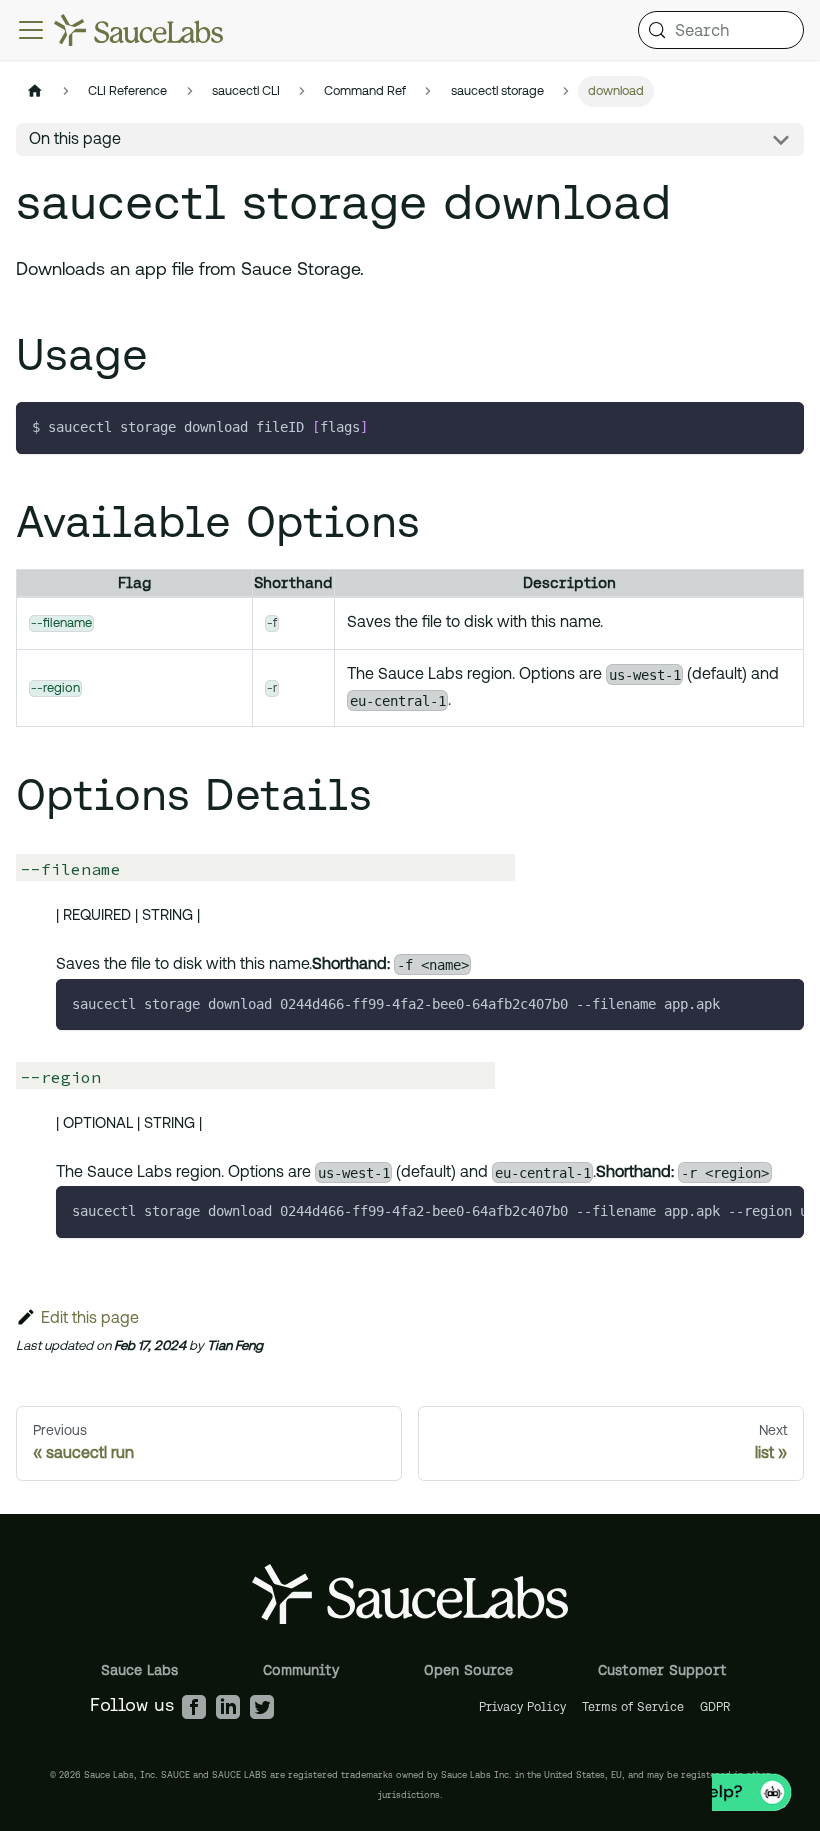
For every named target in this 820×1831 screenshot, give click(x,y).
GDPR (715, 1706)
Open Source (468, 1670)
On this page (75, 140)
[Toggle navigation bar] (31, 30)
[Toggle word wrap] (743, 1211)
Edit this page (90, 1319)
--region (55, 688)
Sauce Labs (139, 1670)
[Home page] (35, 91)
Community (301, 1670)
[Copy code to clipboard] (779, 426)
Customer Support (662, 1670)
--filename (61, 623)
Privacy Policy (522, 1706)
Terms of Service (633, 1706)
